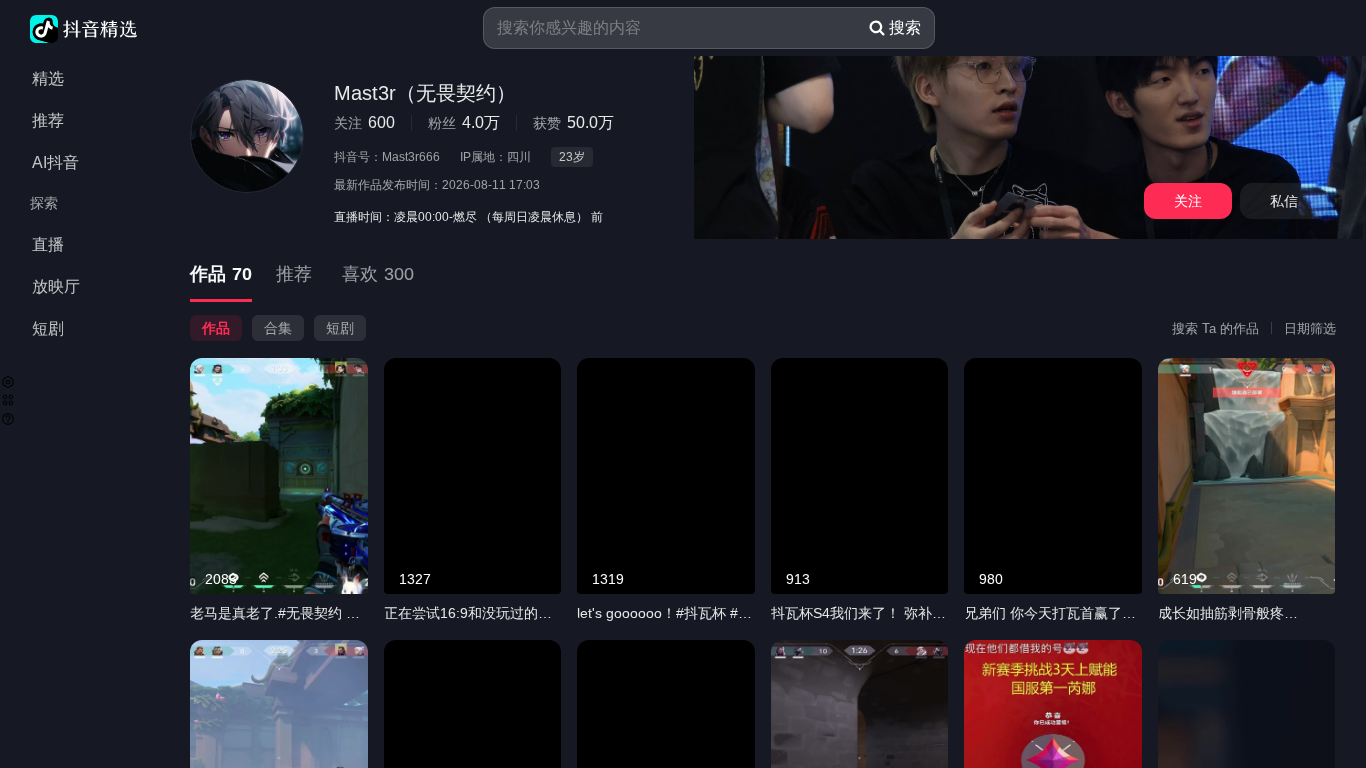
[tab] (221, 275)
